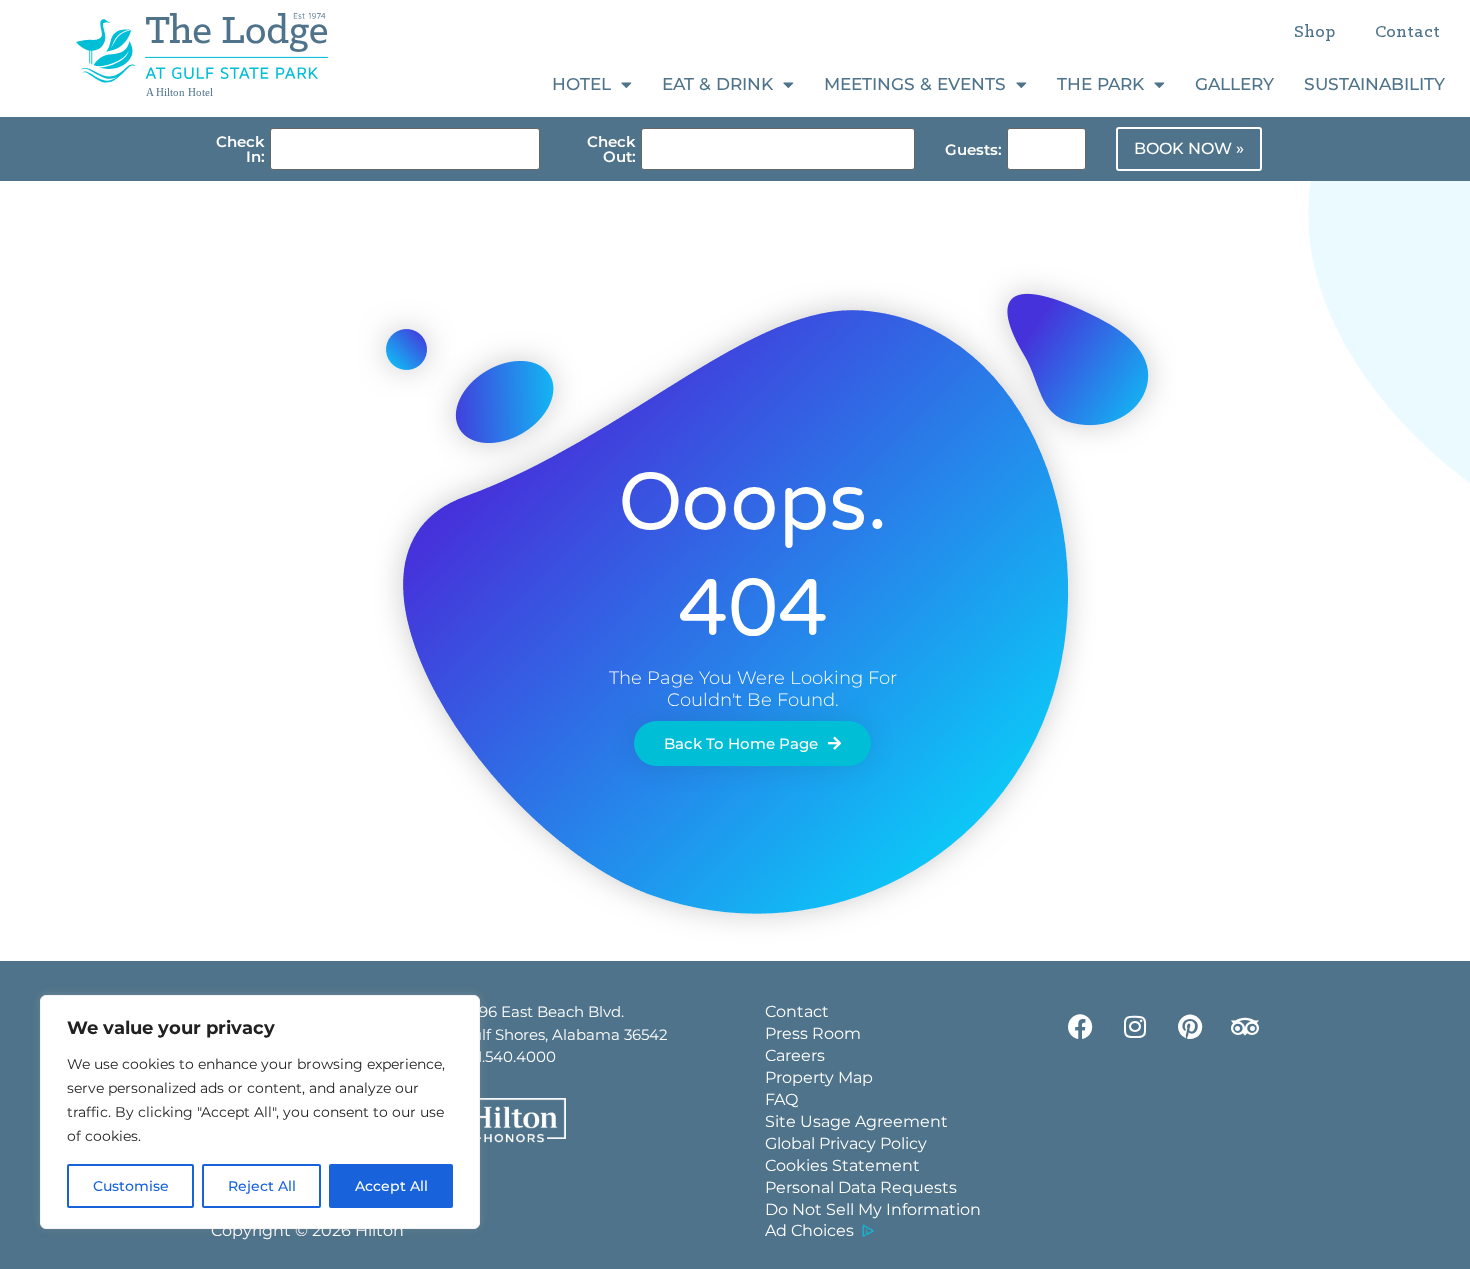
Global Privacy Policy (846, 1143)
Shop (1314, 33)
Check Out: (611, 149)
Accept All (391, 1186)
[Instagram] (1135, 1026)
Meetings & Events (915, 84)
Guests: (973, 149)
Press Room (813, 1033)
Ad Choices (809, 1230)
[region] (260, 1112)
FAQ (781, 1099)
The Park (1100, 84)
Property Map (819, 1077)
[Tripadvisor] (1245, 1026)
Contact (1407, 33)
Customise (131, 1186)
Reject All (262, 1186)
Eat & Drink (717, 84)
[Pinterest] (1190, 1026)
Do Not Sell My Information (873, 1209)
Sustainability (1374, 84)
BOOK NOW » (1189, 148)
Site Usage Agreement (856, 1121)
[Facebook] (1080, 1026)
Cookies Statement (842, 1165)
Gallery (1234, 84)
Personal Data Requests (861, 1187)
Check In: (240, 149)
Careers (795, 1055)
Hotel (581, 84)
